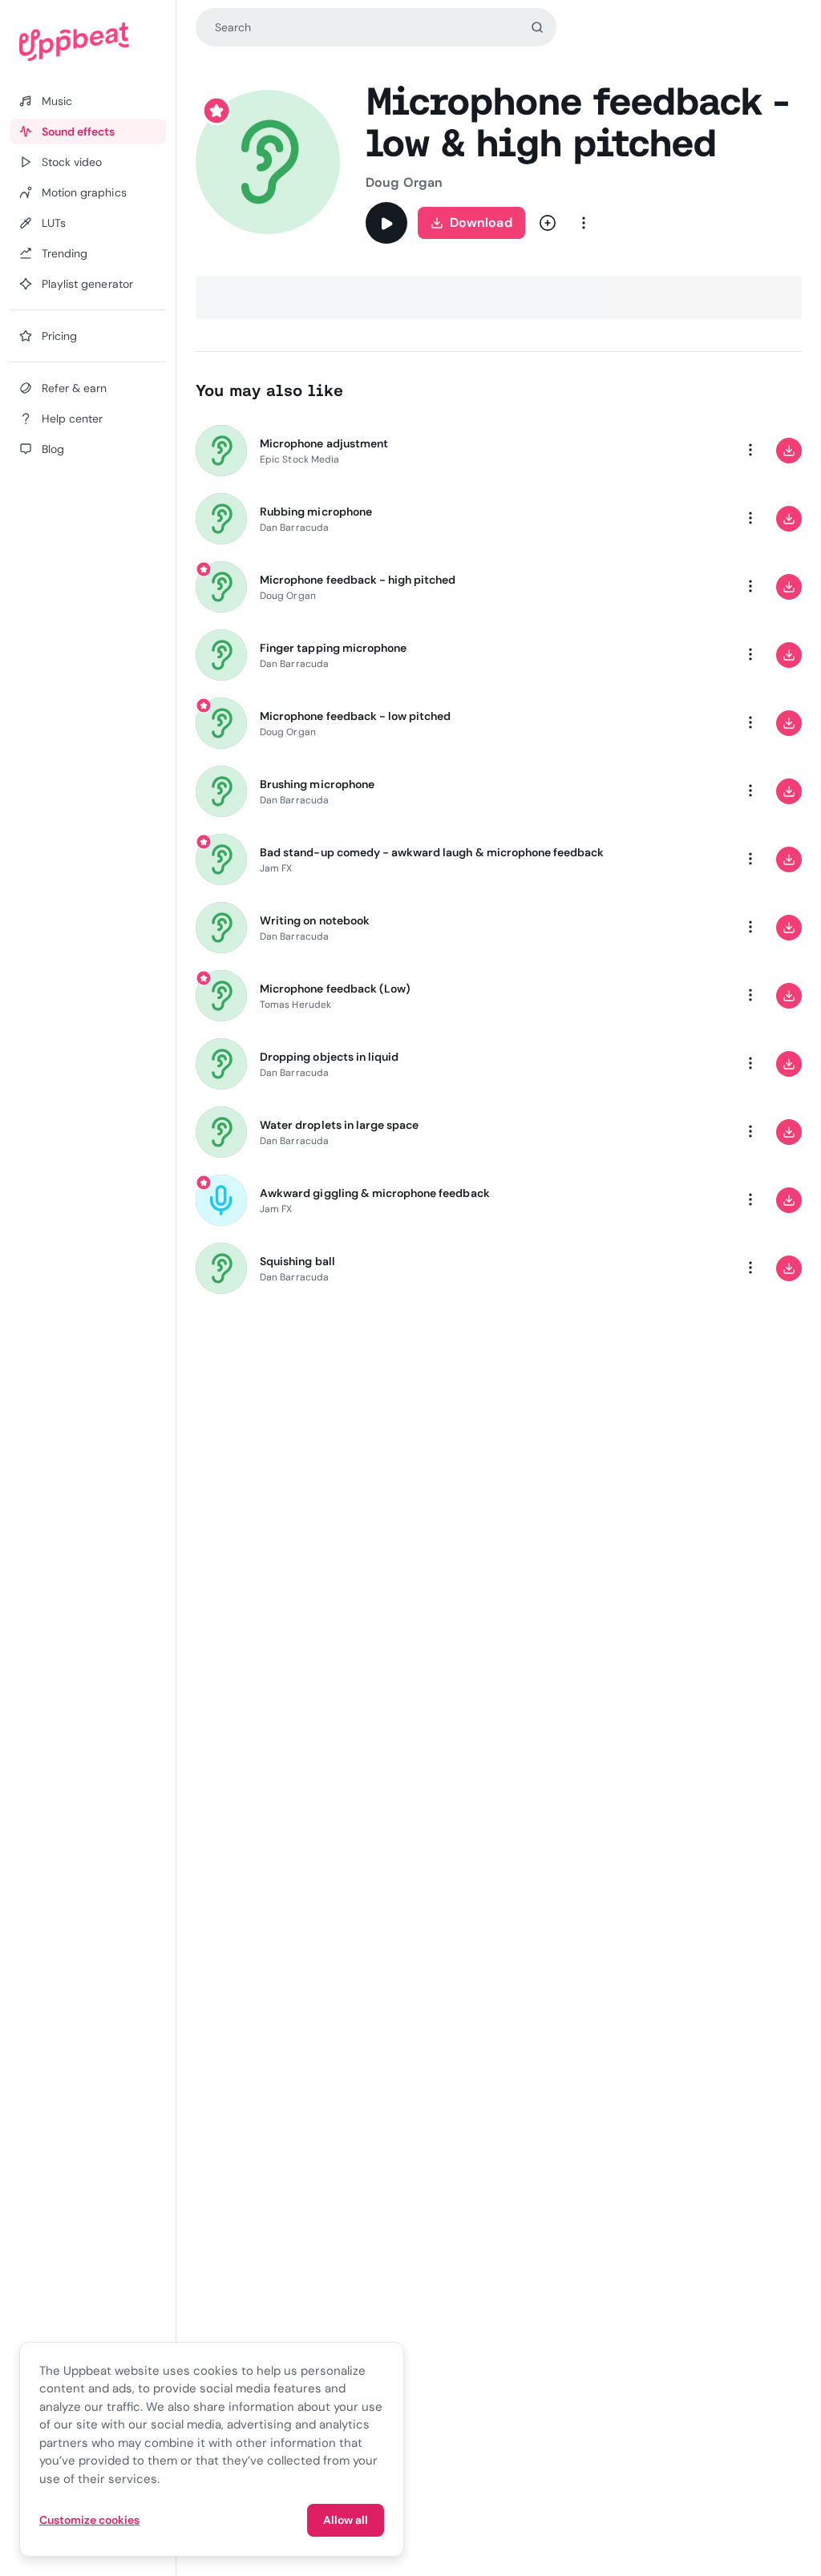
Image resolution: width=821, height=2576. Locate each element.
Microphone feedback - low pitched (355, 716)
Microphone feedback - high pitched (358, 580)
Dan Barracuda (294, 528)
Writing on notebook (315, 920)
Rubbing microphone (316, 512)
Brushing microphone (317, 784)
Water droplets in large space (339, 1125)
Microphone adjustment (324, 443)
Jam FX (276, 868)
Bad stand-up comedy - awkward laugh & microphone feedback (432, 852)
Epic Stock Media (299, 459)
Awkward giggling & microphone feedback (375, 1193)
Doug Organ (404, 182)
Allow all (346, 2520)
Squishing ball (297, 1261)
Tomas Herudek (295, 1005)
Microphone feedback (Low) (335, 989)
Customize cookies (89, 2520)
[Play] (386, 223)
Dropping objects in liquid (329, 1057)
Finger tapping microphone (333, 648)
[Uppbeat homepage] (88, 42)
